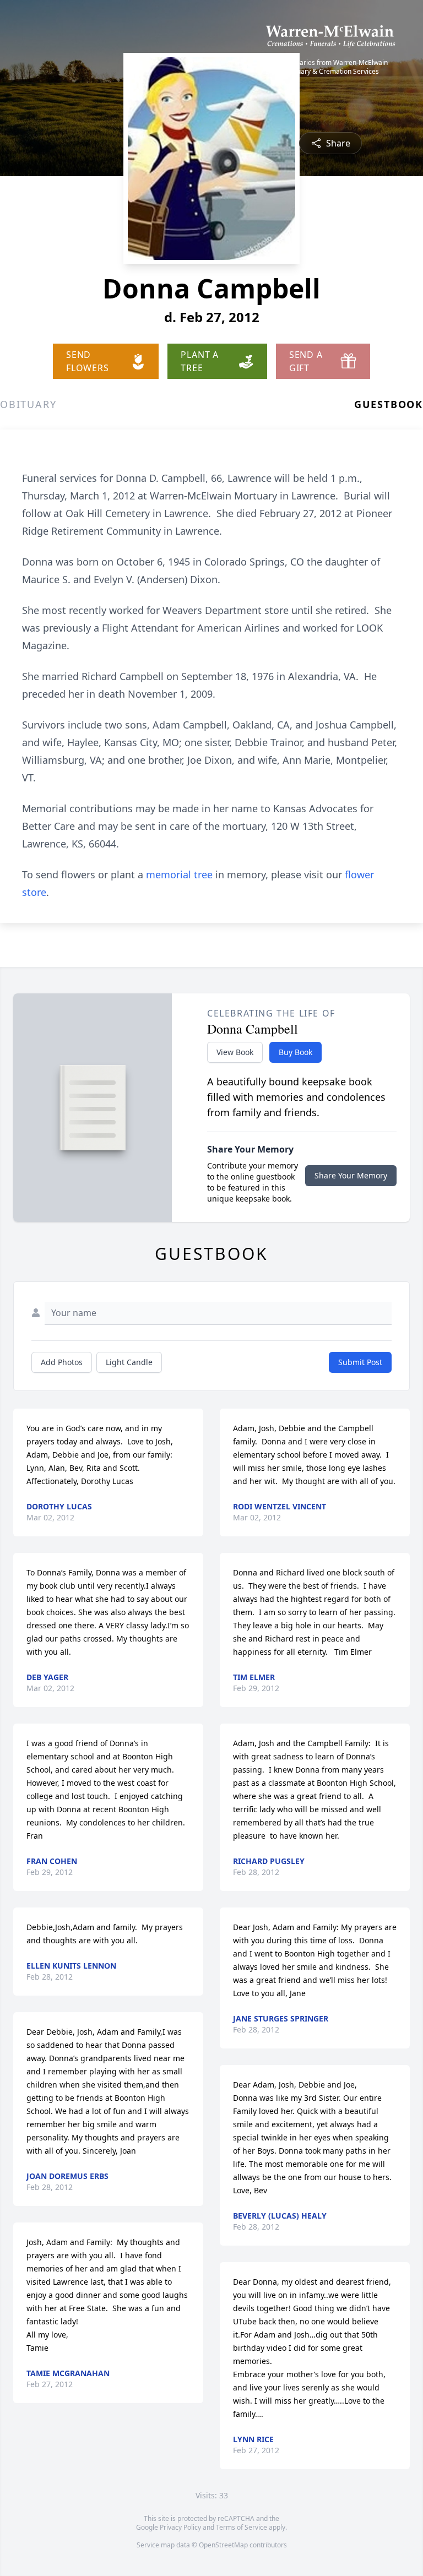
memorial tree (179, 874)
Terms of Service (242, 2527)
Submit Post (360, 1362)
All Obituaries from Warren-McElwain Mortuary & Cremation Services (331, 67)
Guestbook (389, 404)
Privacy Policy (180, 2527)
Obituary (28, 404)
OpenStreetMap (223, 2545)
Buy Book (295, 1052)
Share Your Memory (351, 1175)
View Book (235, 1052)
